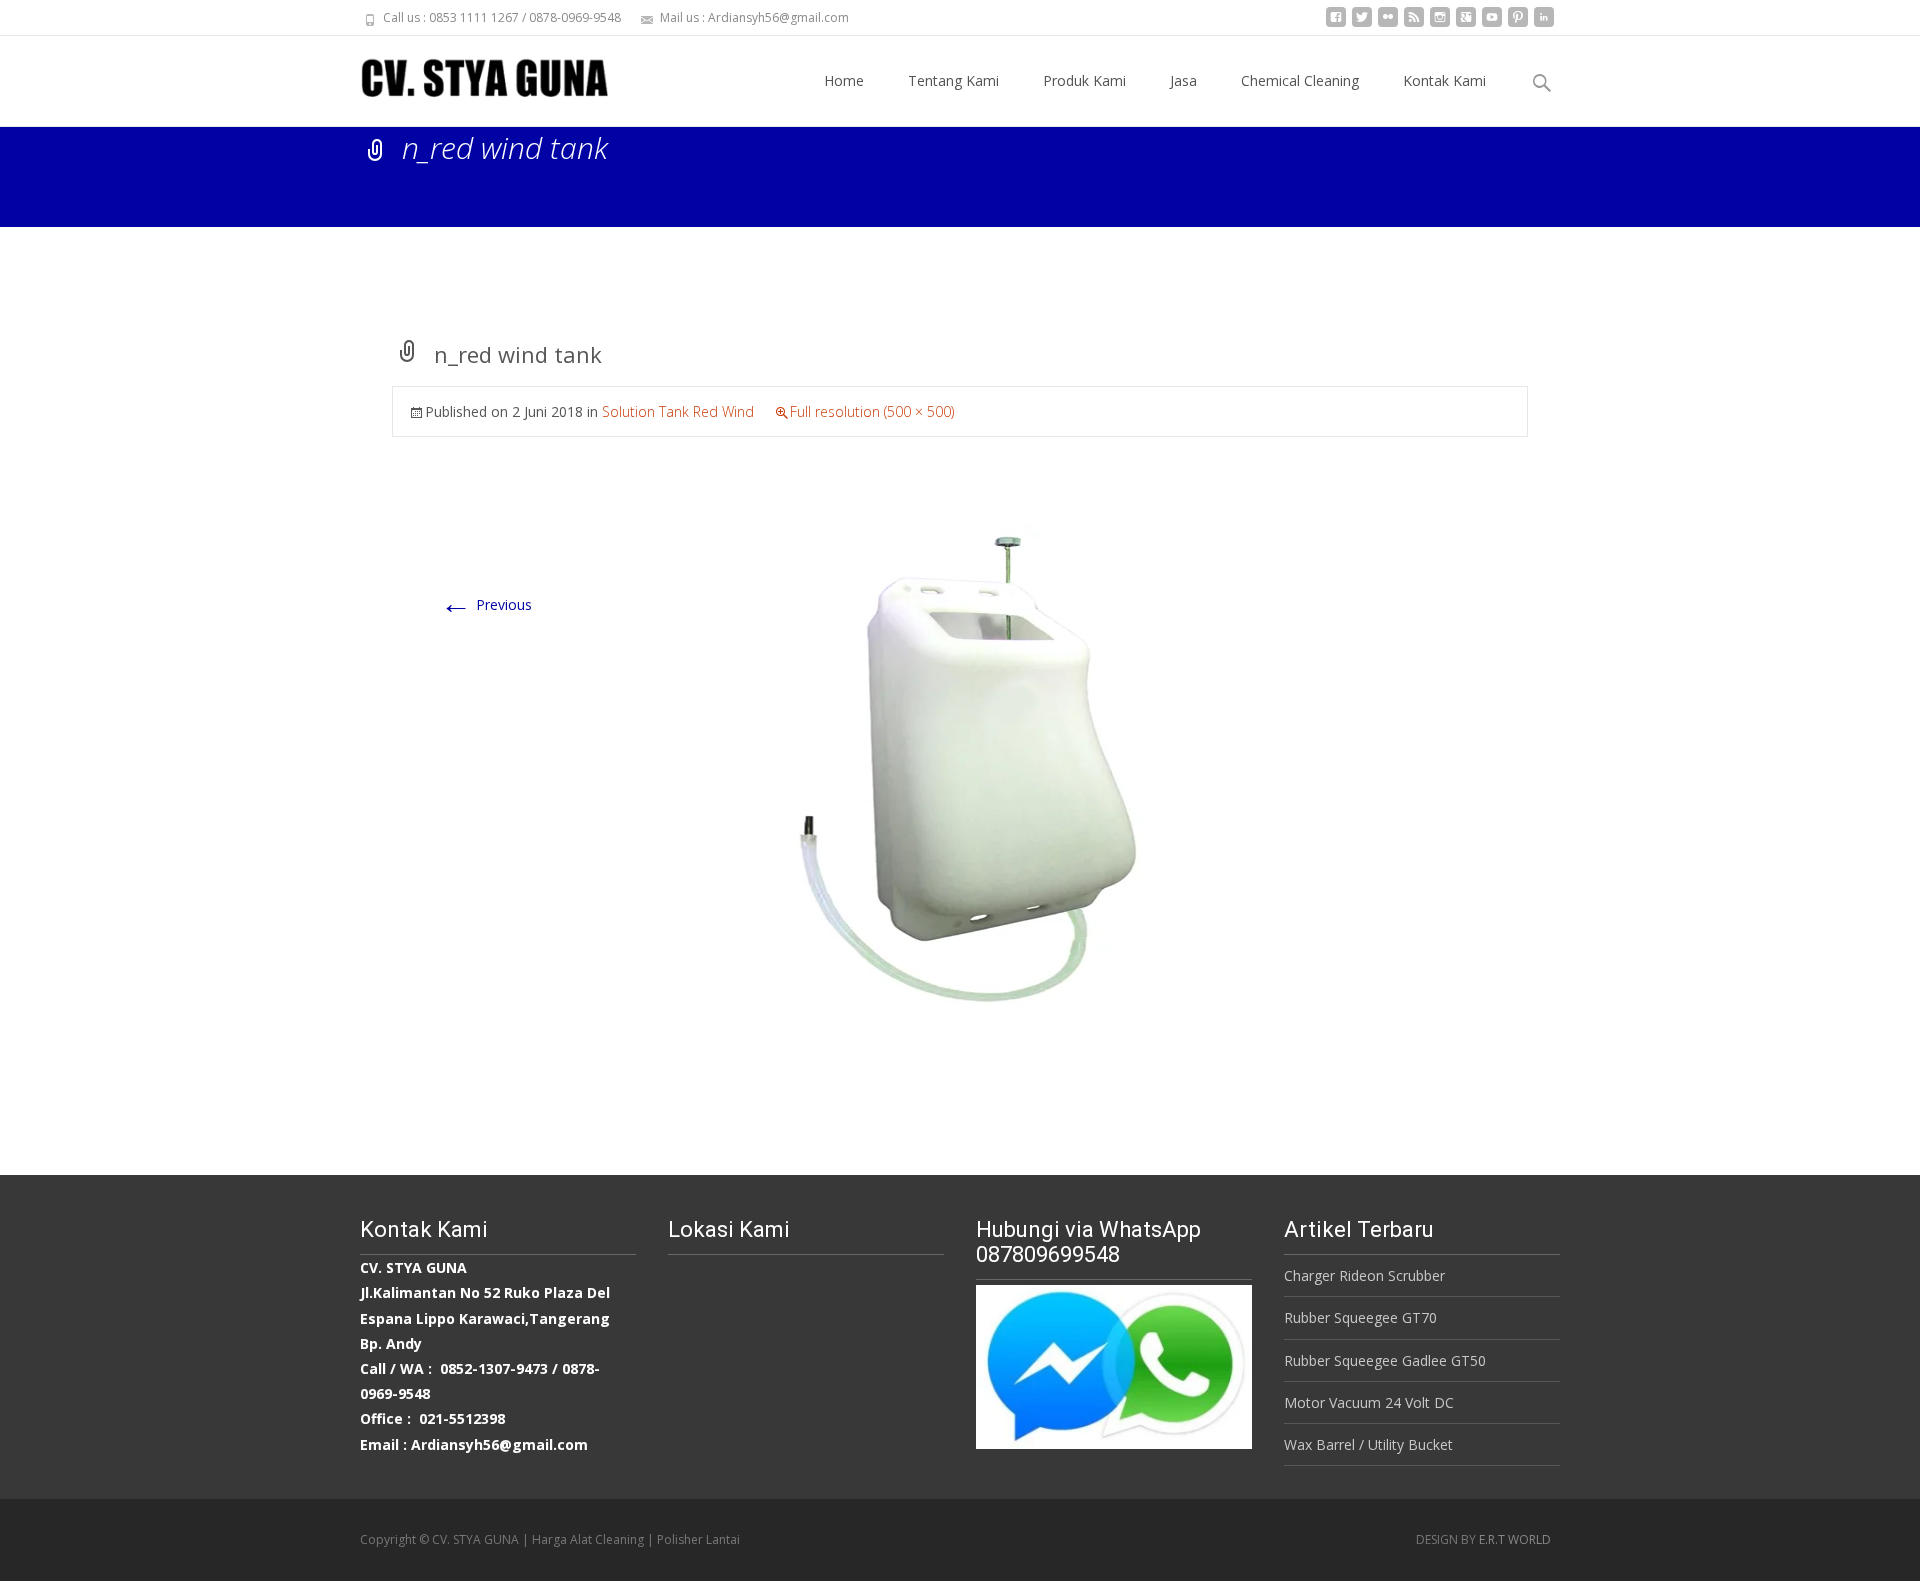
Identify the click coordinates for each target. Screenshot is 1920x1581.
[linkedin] (1544, 24)
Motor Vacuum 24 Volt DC (1369, 1402)
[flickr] (1388, 24)
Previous (486, 604)
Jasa (1183, 80)
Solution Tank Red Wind (678, 411)
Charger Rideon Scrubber (1364, 1275)
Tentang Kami (953, 80)
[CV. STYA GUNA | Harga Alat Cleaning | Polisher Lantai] (468, 76)
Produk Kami (1084, 80)
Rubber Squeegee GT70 (1360, 1317)
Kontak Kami (1444, 80)
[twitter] (1362, 24)
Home (844, 80)
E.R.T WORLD (1515, 1539)
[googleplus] (1466, 24)
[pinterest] (1518, 24)
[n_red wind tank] (960, 771)
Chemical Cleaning (1300, 80)
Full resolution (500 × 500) (872, 411)
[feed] (1414, 24)
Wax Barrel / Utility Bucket (1368, 1444)
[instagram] (1440, 24)
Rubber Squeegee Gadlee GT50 (1385, 1360)
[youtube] (1492, 24)
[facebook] (1336, 24)
